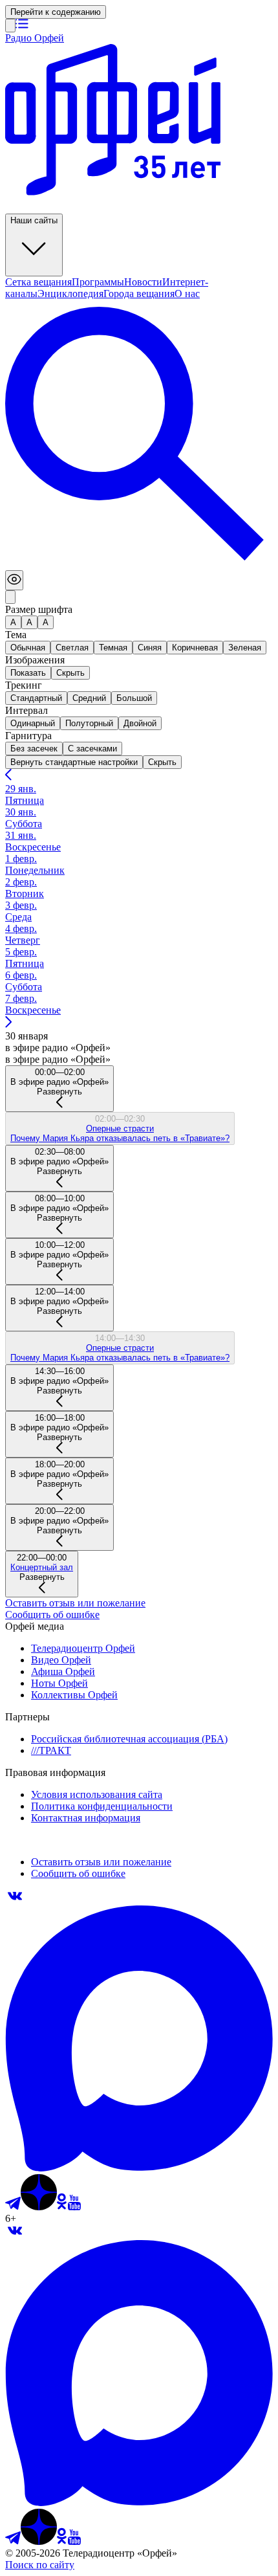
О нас (187, 294)
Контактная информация (86, 1818)
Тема (16, 635)
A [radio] (29, 622)
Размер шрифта (39, 609)
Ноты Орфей (59, 1683)
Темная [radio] (113, 648)
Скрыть (162, 762)
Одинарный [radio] (33, 723)
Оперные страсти (120, 1128)
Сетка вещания (38, 282)
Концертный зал (42, 1567)
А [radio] (13, 622)
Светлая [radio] (72, 648)
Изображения (35, 660)
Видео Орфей (61, 1660)
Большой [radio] (134, 698)
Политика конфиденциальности (102, 1806)
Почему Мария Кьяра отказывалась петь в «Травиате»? (120, 1138)
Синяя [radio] (150, 648)
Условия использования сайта (97, 1794)
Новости (143, 282)
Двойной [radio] (140, 723)
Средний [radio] (89, 698)
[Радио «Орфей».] (10, 26)
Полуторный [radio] (89, 723)
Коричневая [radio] (195, 648)
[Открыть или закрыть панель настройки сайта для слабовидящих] (14, 580)
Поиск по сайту (40, 2565)
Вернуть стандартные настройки (74, 762)
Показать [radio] (28, 673)
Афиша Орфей (63, 1671)
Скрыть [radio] (70, 673)
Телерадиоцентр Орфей (83, 1648)
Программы (98, 282)
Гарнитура (28, 736)
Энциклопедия (70, 294)
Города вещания (139, 294)
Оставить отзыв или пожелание (75, 1603)
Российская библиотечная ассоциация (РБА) (129, 1739)
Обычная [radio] (28, 648)
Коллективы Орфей (74, 1695)
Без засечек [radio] (34, 749)
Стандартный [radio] (36, 698)
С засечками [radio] (92, 749)
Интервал (27, 710)
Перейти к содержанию (56, 12)
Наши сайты (34, 220)
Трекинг (24, 685)
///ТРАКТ (51, 1750)
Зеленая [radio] (245, 648)
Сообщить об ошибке (52, 1615)
